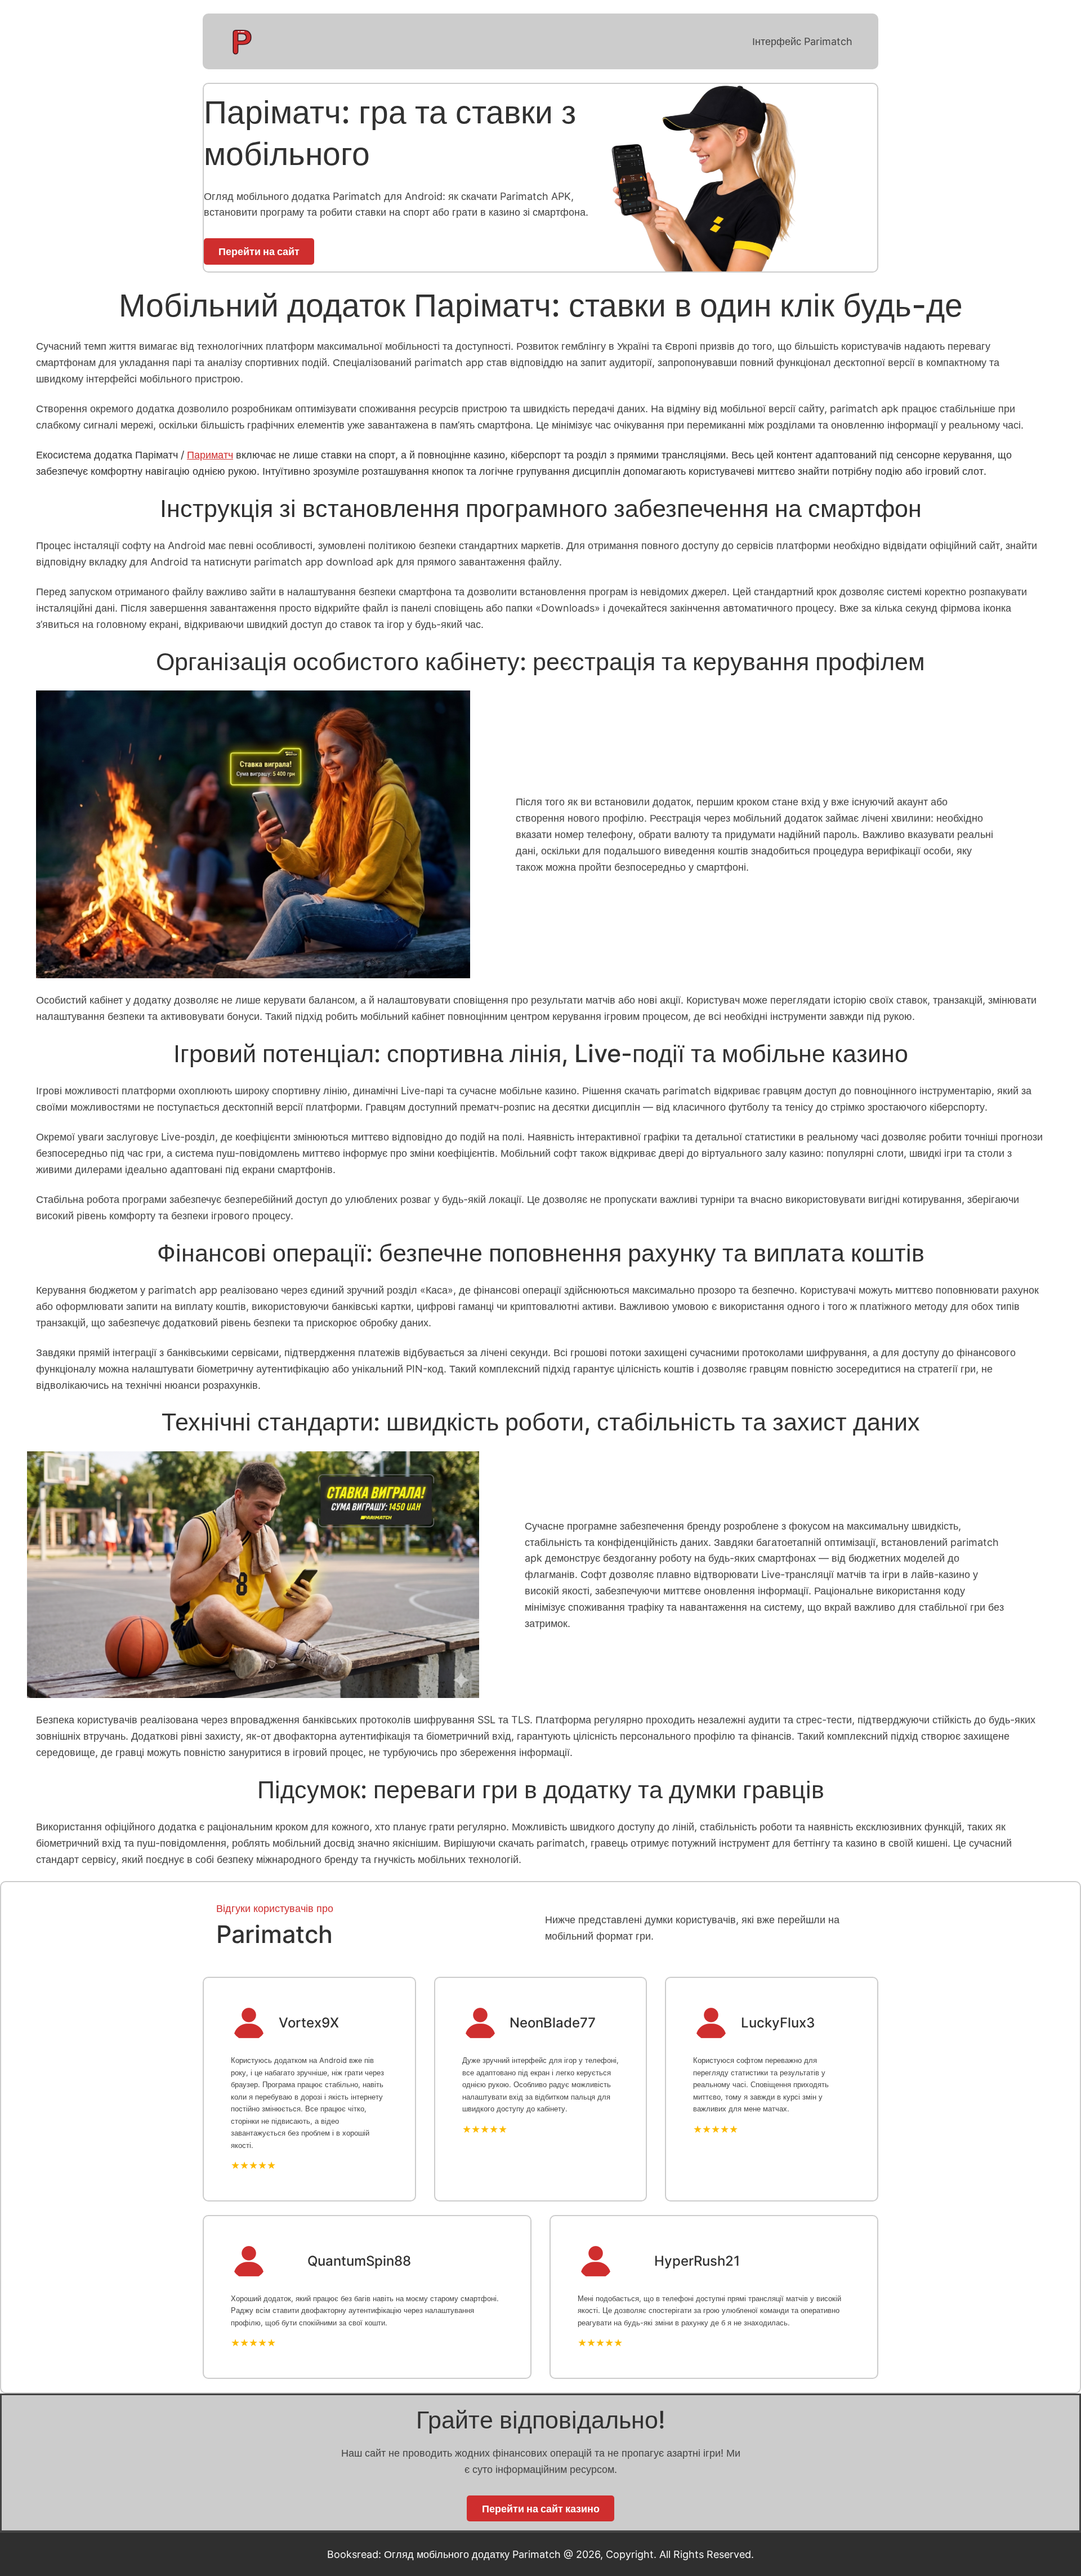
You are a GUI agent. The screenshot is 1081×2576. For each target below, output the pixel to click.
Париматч (210, 454)
